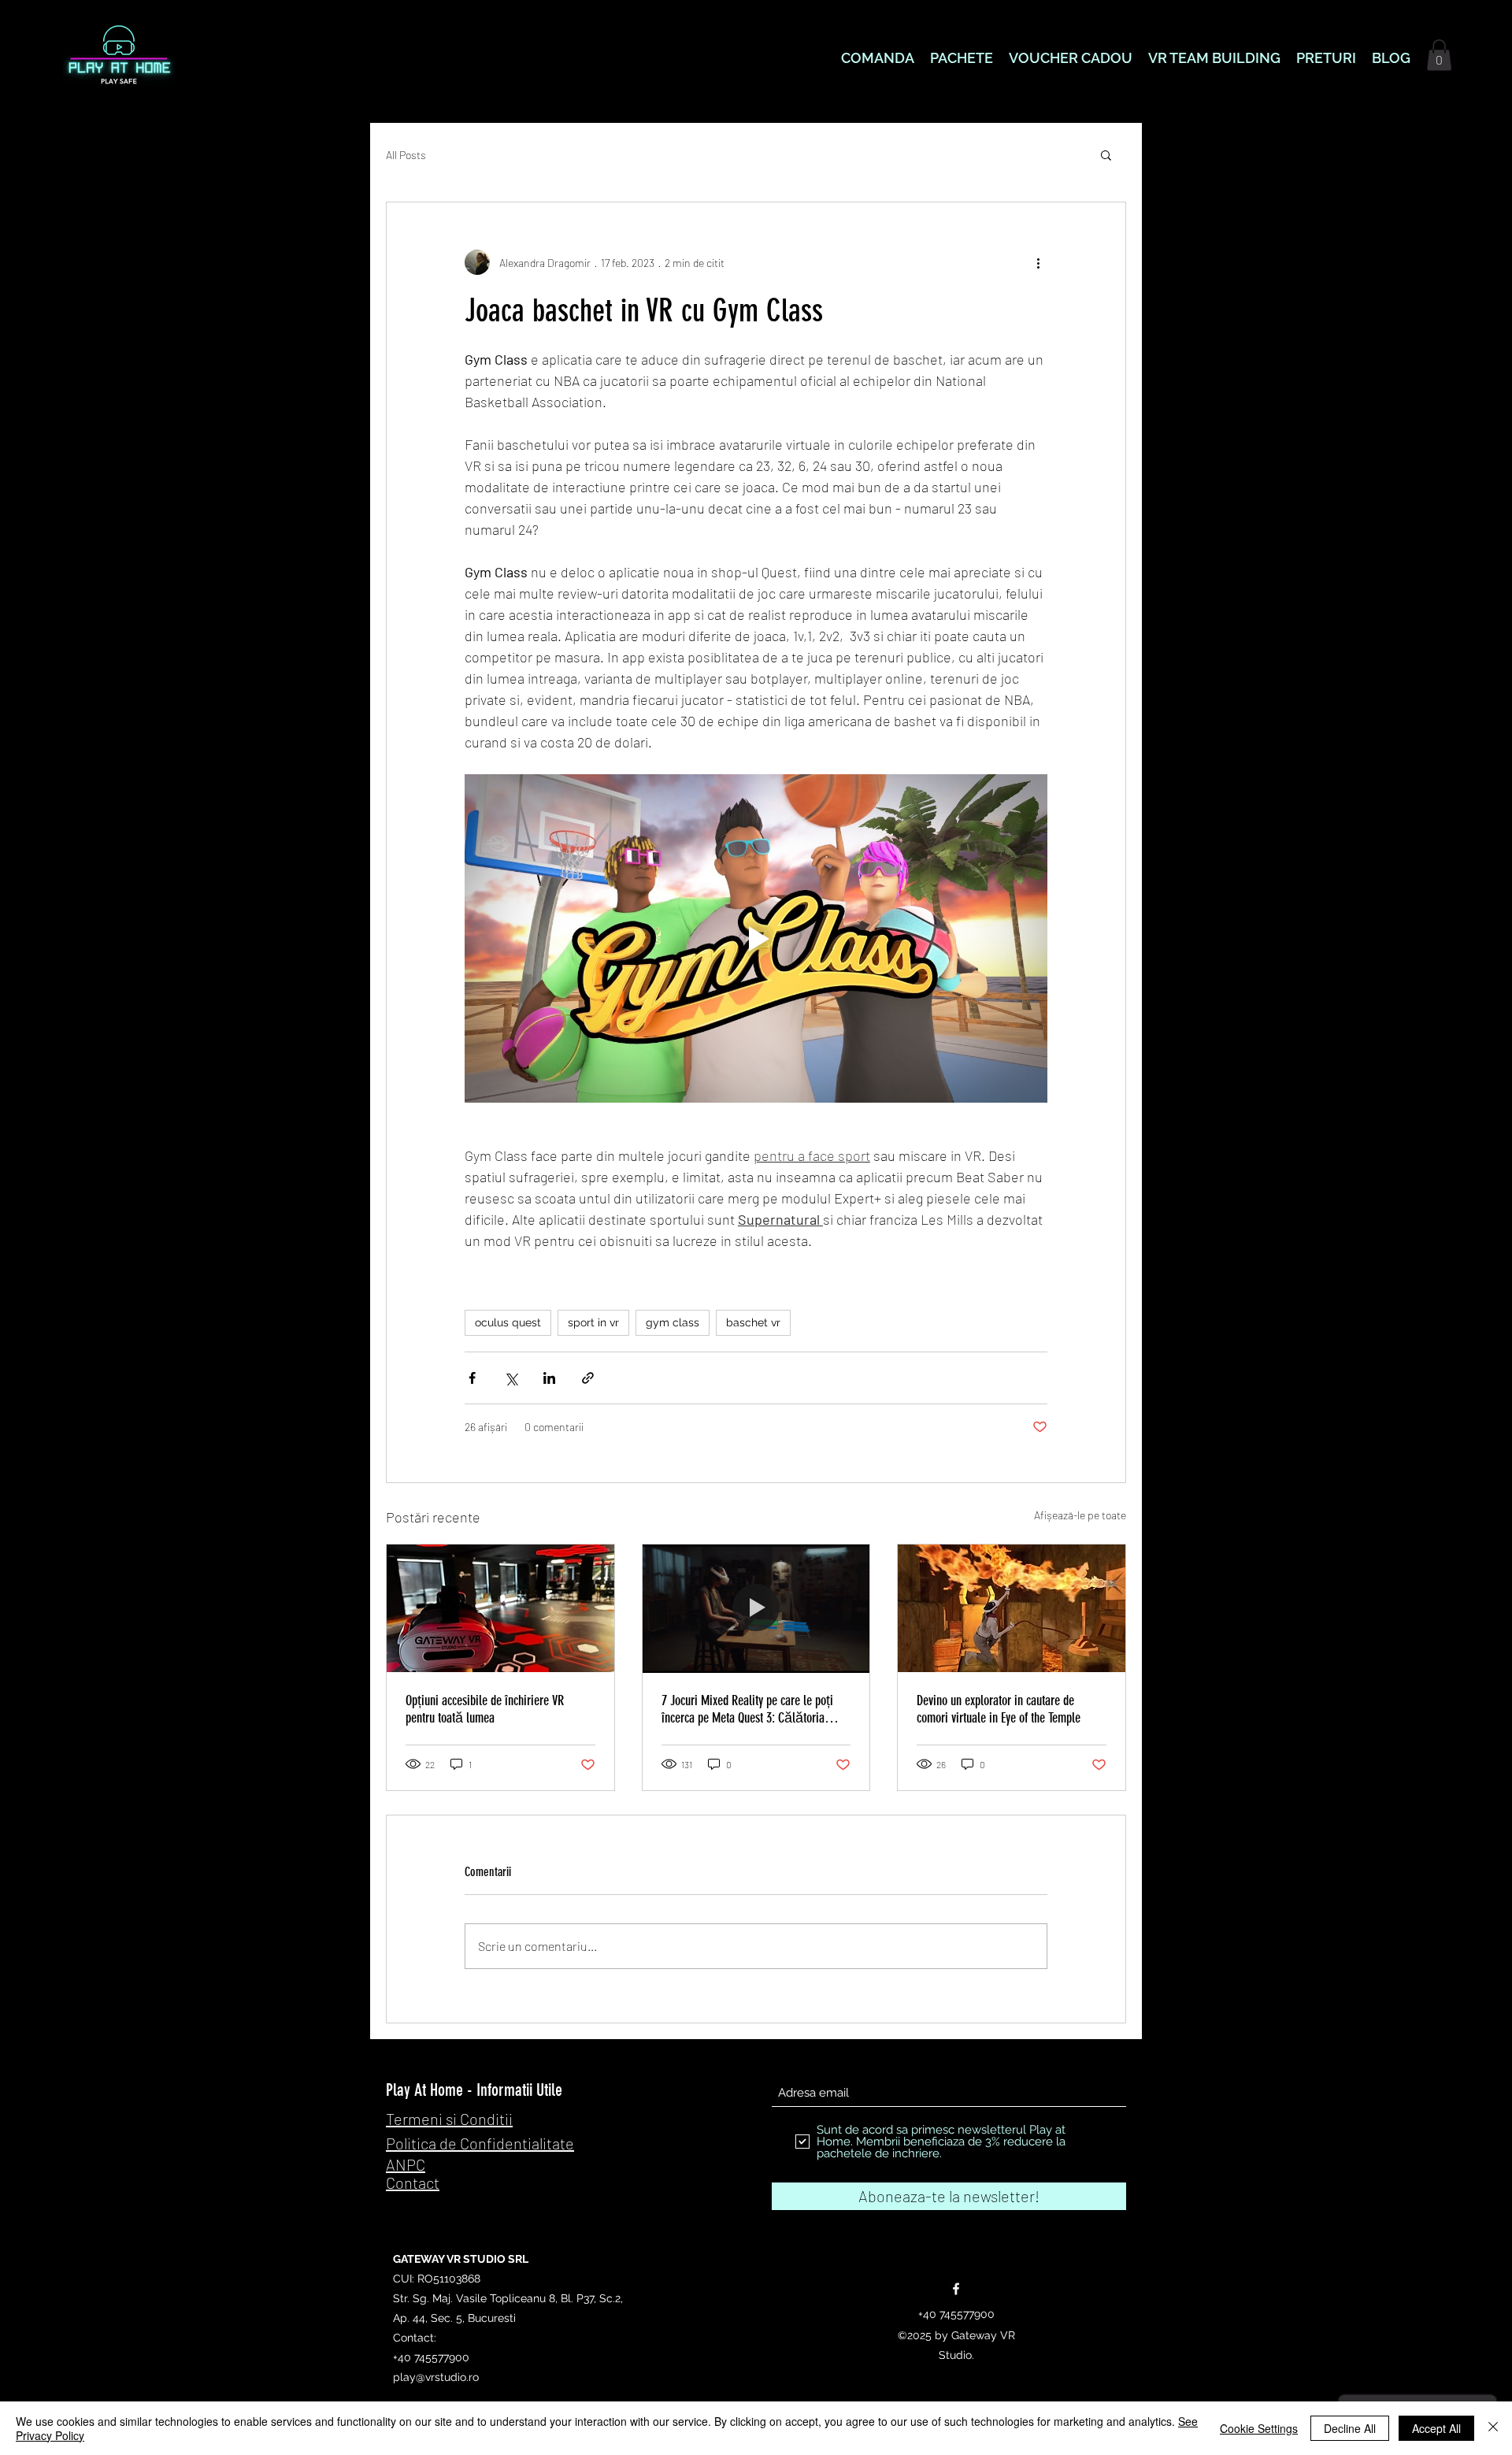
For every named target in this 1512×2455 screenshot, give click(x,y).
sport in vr (593, 1322)
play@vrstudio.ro (436, 2377)
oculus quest (508, 1322)
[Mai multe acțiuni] (1038, 262)
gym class (673, 1322)
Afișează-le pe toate (1080, 1515)
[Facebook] (956, 2289)
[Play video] (756, 938)
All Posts (406, 155)
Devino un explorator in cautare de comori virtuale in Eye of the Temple (999, 1709)
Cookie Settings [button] (1259, 2428)
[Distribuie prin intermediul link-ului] (588, 1378)
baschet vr (753, 1322)
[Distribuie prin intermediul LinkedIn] (549, 1378)
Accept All (1436, 2428)
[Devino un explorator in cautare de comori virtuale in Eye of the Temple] (1012, 1608)
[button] (1439, 55)
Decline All (1350, 2428)
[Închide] (1493, 2428)
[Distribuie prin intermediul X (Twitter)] (511, 1378)
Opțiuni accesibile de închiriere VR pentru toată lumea (485, 1709)
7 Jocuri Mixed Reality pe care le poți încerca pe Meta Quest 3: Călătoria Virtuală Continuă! (747, 1709)
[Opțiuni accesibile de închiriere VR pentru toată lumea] (500, 1608)
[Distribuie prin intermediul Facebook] (472, 1378)
